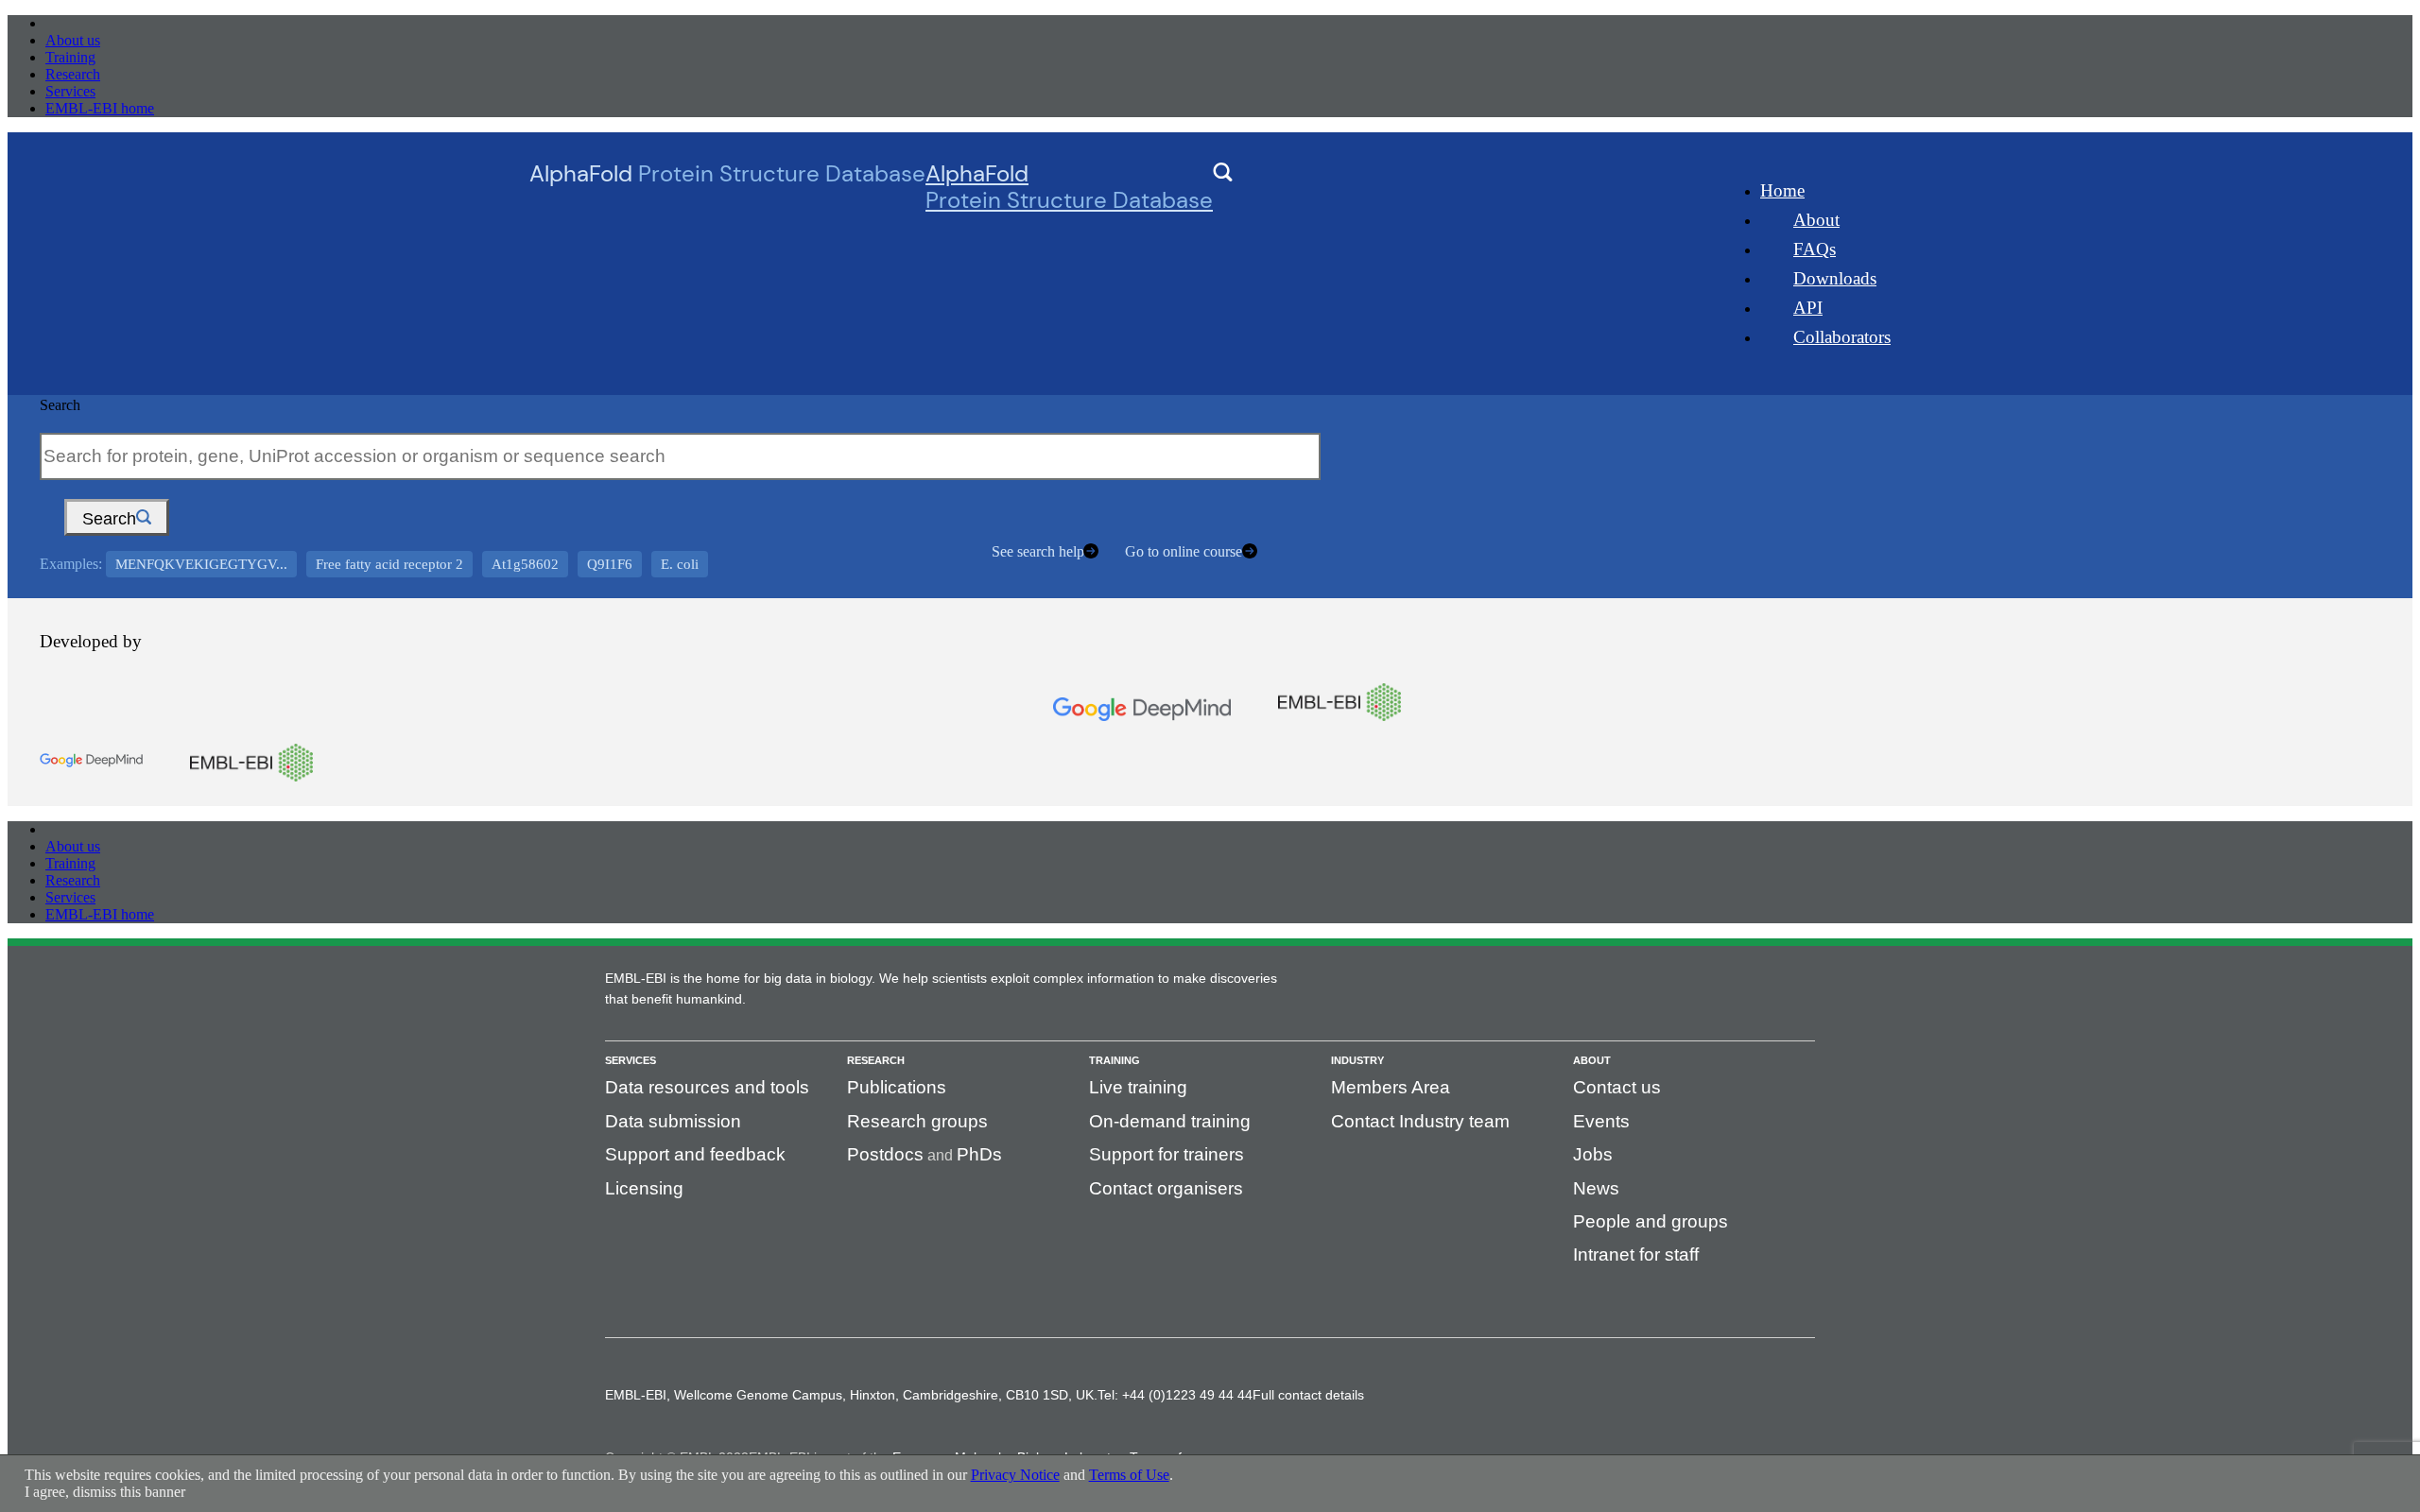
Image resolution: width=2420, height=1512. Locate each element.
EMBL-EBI (81, 23)
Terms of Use (1129, 1475)
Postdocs (885, 1154)
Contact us (1617, 1087)
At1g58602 (525, 564)
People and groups (1651, 1221)
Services (70, 91)
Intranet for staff (1636, 1254)
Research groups (917, 1121)
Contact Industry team (1420, 1121)
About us (73, 40)
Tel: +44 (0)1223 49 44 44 (1175, 1395)
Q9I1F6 (610, 564)
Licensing (644, 1188)
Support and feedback (695, 1154)
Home (1782, 190)
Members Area (1391, 1087)
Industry (1357, 1060)
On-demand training (1170, 1121)
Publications (897, 1087)
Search (60, 405)
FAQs (1815, 249)
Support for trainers (1167, 1154)
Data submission (673, 1121)
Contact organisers (1166, 1188)
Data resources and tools (707, 1087)
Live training (1138, 1087)
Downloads (1835, 278)
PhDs (979, 1154)
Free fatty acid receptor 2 (389, 564)
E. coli (680, 564)
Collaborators (1842, 337)
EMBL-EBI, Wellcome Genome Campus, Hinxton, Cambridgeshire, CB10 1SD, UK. (851, 1395)
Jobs (1593, 1154)
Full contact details (1308, 1395)
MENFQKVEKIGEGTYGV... (201, 564)
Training (70, 57)
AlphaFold (1069, 187)
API (1808, 308)
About (1816, 220)
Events (1601, 1121)
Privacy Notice (1015, 1475)
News (1596, 1188)
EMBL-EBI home (100, 108)
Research (73, 74)
